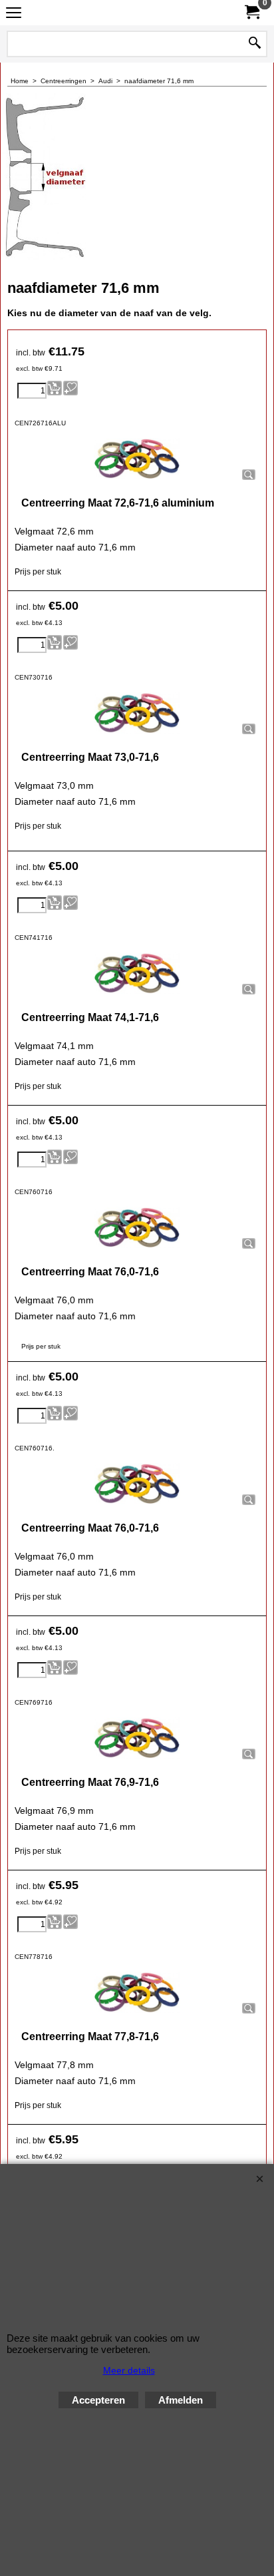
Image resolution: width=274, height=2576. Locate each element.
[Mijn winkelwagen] (251, 12)
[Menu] (14, 14)
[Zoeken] (255, 44)
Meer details (129, 2370)
